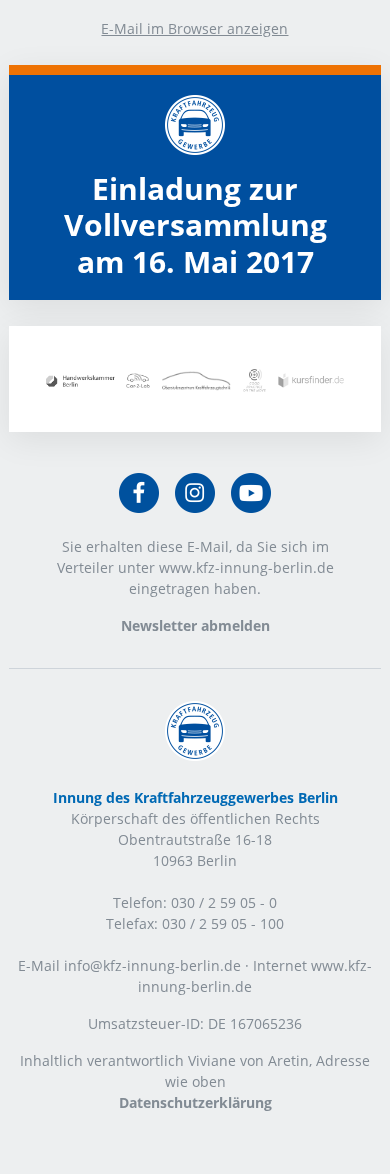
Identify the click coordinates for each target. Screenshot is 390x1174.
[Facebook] (139, 494)
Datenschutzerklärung (195, 1102)
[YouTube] (251, 494)
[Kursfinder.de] (311, 380)
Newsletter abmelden (195, 625)
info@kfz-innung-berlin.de (152, 965)
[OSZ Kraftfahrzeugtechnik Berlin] (196, 381)
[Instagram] (195, 494)
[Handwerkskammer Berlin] (80, 381)
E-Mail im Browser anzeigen (194, 28)
